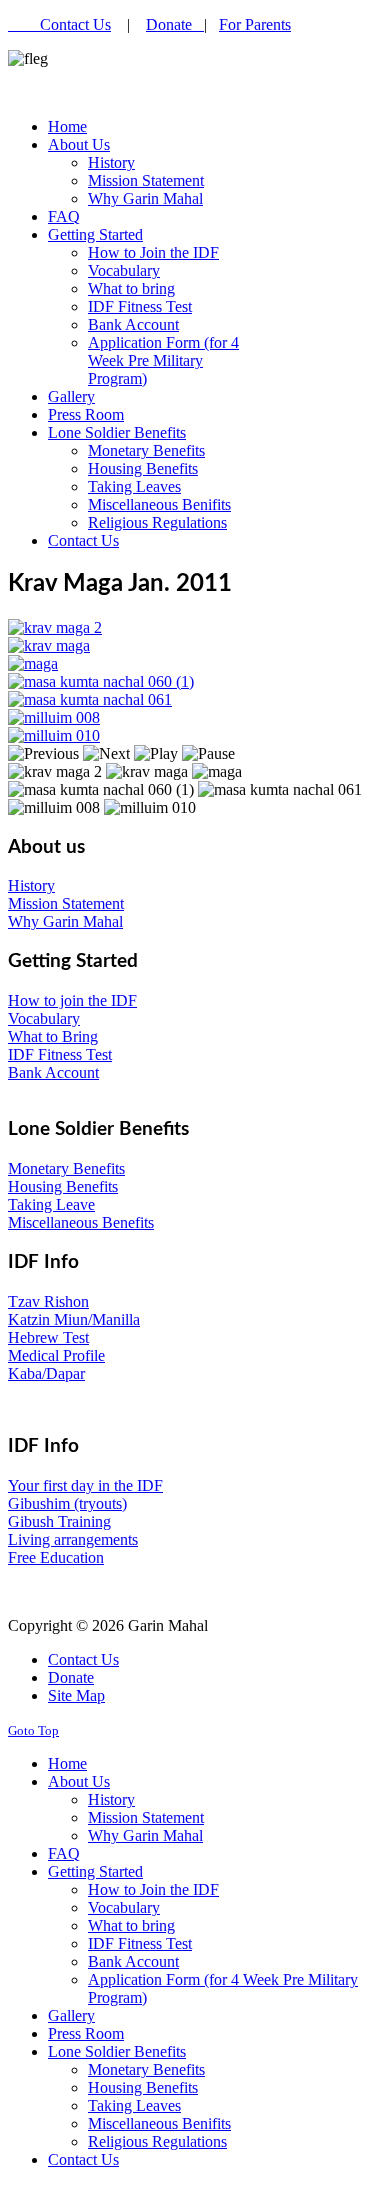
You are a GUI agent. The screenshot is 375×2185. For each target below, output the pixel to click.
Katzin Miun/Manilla (74, 1319)
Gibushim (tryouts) (67, 1503)
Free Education (56, 1557)
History (31, 885)
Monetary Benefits (66, 1168)
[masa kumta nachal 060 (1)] (101, 681)
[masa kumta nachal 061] (90, 699)
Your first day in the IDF (85, 1485)
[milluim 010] (54, 735)
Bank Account (53, 1072)
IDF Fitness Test (60, 1054)
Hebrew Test (48, 1337)
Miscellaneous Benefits (81, 1222)
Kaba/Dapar (46, 1373)
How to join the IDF (72, 1000)
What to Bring (53, 1036)
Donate (175, 24)
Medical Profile (56, 1355)
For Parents (255, 24)
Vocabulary (44, 1018)
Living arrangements (73, 1539)
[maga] (33, 663)
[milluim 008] (54, 717)
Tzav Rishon (48, 1301)
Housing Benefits (63, 1186)
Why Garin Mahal (65, 921)
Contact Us (75, 24)
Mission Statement (66, 903)
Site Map (76, 1695)
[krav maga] (49, 645)
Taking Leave (51, 1204)
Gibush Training (59, 1521)
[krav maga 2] (55, 627)
